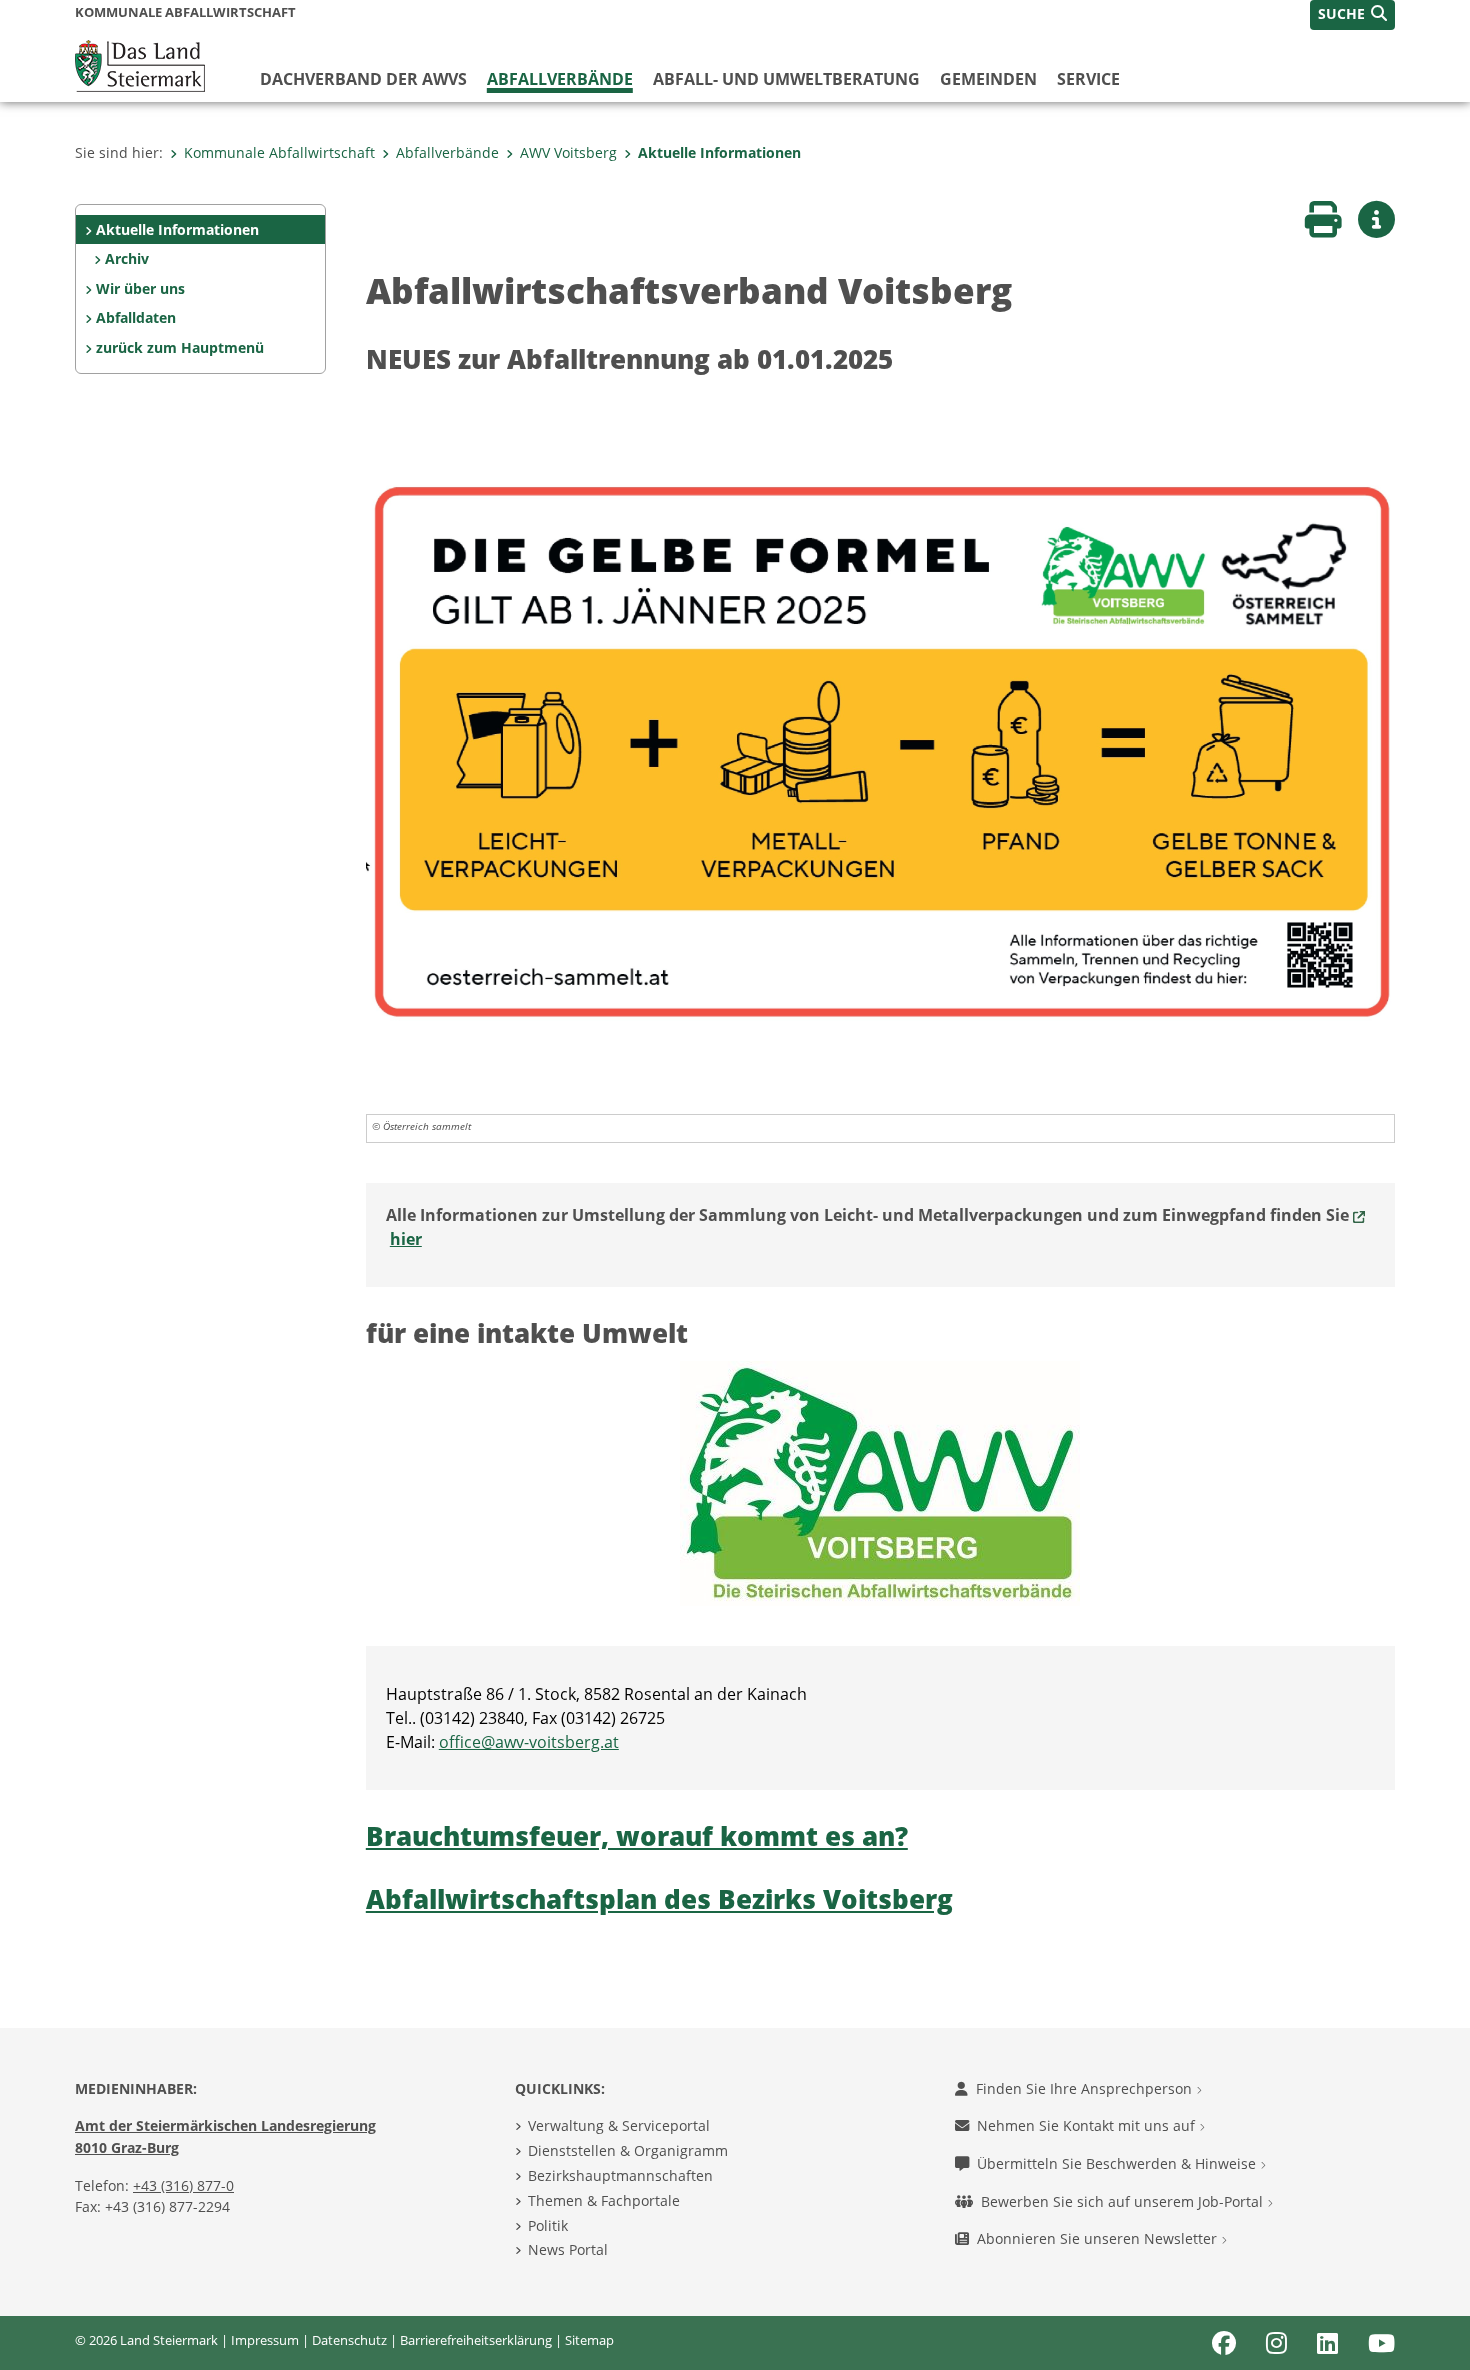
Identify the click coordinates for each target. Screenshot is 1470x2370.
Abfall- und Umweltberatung (786, 79)
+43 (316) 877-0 (183, 2185)
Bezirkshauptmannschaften (620, 2175)
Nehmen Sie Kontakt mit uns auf (1088, 2125)
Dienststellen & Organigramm (628, 2150)
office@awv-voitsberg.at (529, 1742)
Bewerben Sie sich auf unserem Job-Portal (1124, 2201)
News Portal (568, 2249)
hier (406, 1239)
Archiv (127, 258)
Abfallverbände (560, 79)
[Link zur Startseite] (140, 64)
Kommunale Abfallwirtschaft (279, 152)
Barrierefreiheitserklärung (476, 2340)
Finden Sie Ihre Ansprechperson (1086, 2088)
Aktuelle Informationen (719, 152)
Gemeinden (988, 79)
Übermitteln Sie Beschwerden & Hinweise (1118, 2163)
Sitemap (589, 2340)
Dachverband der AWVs (363, 79)
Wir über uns (140, 288)
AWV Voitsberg (568, 152)
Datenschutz (349, 2340)
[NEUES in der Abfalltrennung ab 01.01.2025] (880, 749)
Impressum (265, 2340)
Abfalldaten (136, 317)
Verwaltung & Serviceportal (619, 2125)
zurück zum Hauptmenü (180, 347)
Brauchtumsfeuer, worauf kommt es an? (637, 1836)
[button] (1352, 15)
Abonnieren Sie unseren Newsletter (1099, 2238)
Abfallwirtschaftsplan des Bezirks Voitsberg (659, 1899)
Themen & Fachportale (604, 2200)
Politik (548, 2225)
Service (1088, 79)
